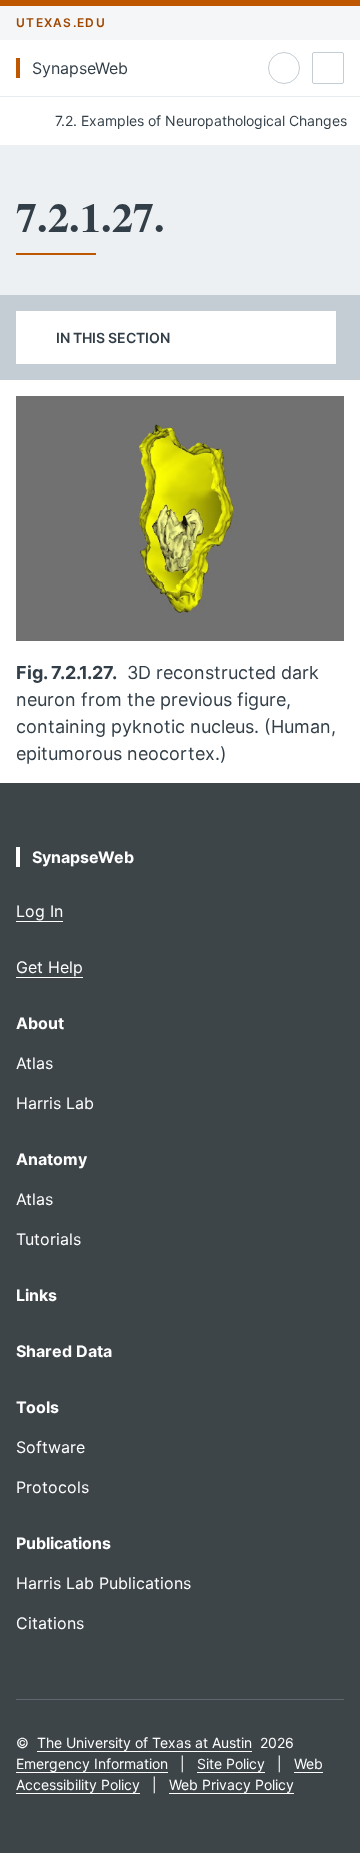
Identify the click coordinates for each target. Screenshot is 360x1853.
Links (36, 1295)
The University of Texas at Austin (144, 1742)
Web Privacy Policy (231, 1784)
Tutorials (48, 1239)
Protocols (52, 1487)
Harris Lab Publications (103, 1583)
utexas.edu (61, 22)
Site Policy (231, 1763)
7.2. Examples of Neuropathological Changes (199, 120)
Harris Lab (55, 1103)
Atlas (34, 1063)
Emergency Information (92, 1763)
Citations (50, 1623)
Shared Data (64, 1351)
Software (50, 1447)
